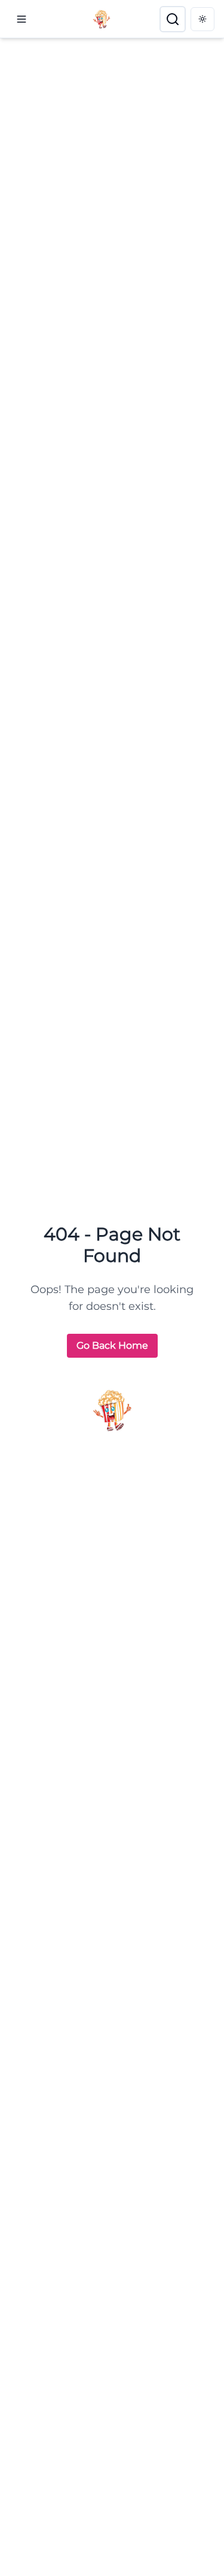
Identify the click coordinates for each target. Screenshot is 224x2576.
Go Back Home (112, 1345)
